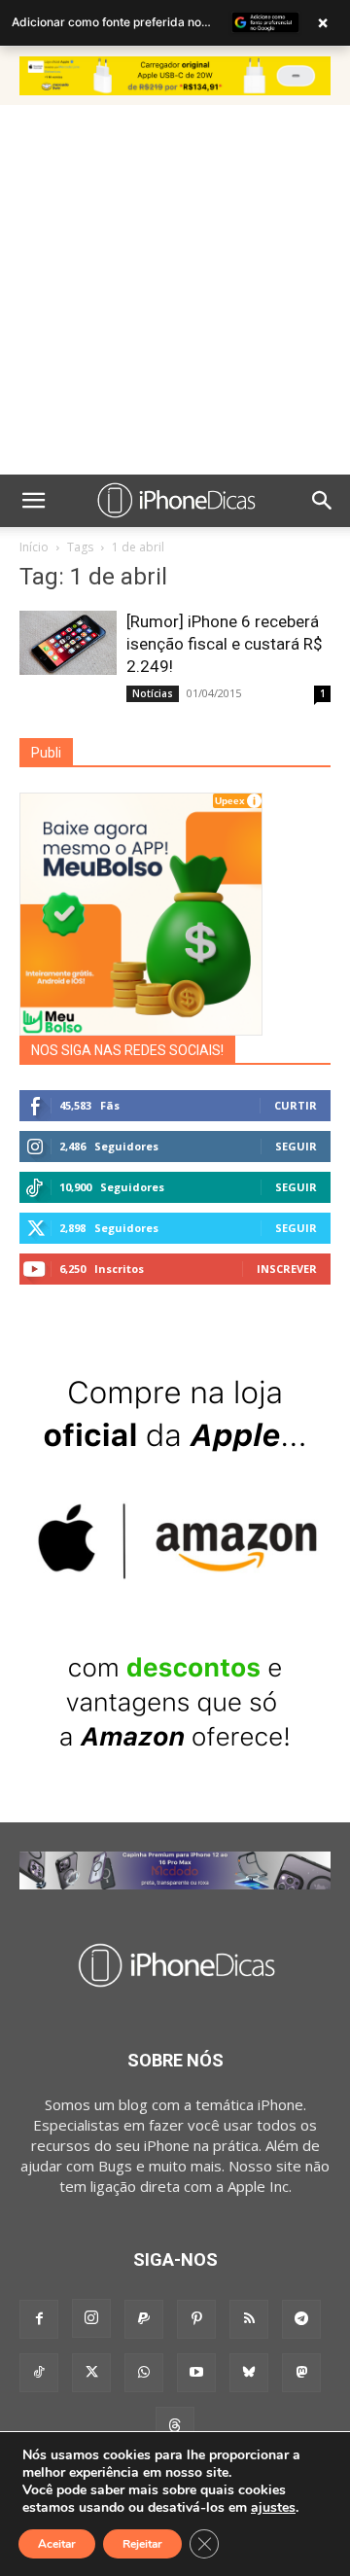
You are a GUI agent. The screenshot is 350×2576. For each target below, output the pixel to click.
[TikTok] (39, 2373)
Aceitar (57, 2544)
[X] (91, 2373)
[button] (33, 501)
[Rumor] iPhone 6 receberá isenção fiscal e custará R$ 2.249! (225, 644)
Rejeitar (142, 2544)
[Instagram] (91, 2318)
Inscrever (287, 1269)
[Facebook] (39, 2319)
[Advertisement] (175, 290)
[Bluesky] (249, 2373)
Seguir (296, 1146)
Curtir (296, 1105)
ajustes (273, 2508)
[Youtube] (196, 2373)
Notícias (153, 693)
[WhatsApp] (144, 2373)
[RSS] (249, 2319)
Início (34, 547)
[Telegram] (301, 2319)
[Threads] (175, 2426)
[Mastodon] (301, 2373)
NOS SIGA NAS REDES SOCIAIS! (127, 1050)
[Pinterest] (196, 2319)
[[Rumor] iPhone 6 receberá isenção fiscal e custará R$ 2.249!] (68, 643)
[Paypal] (144, 2319)
